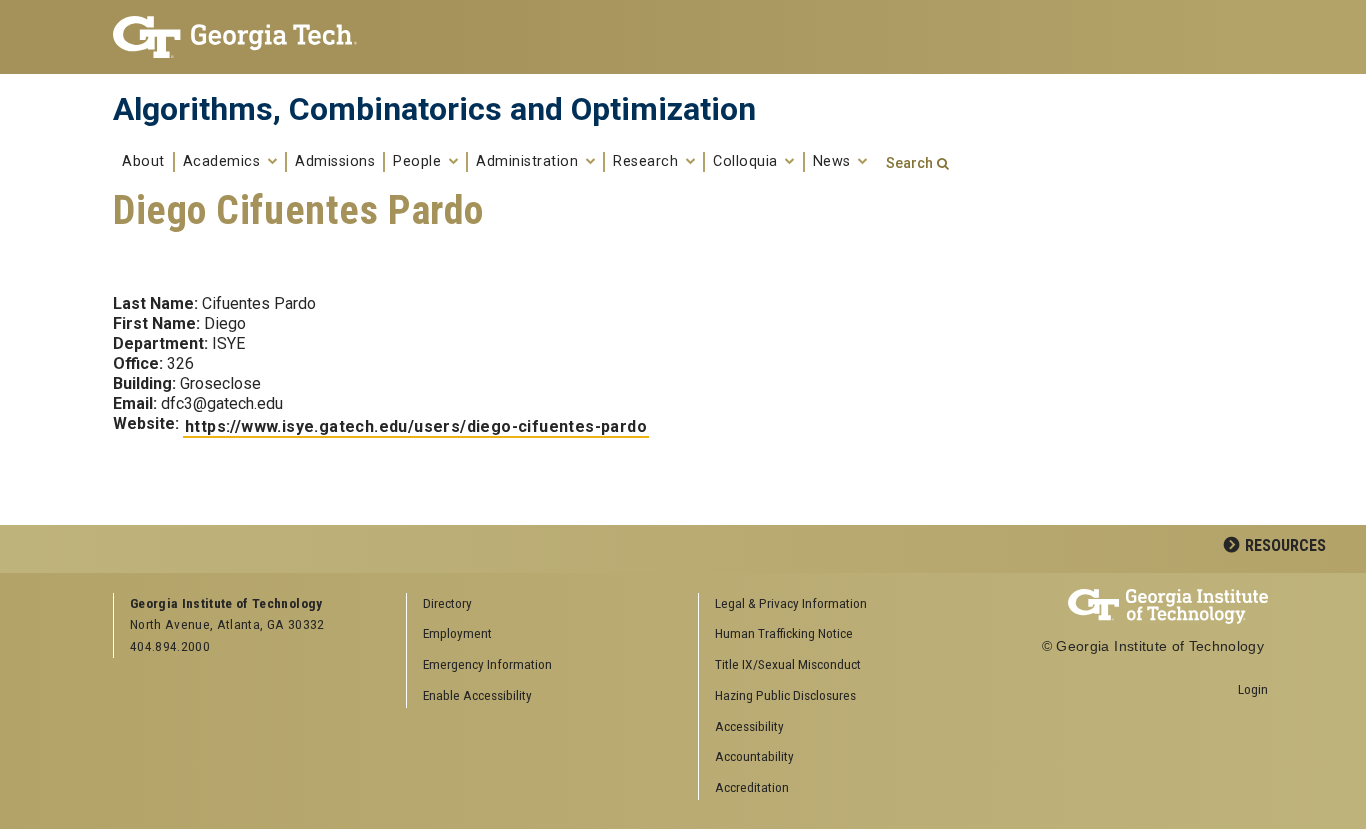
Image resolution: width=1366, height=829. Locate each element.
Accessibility (749, 726)
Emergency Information (487, 664)
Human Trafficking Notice (784, 633)
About (143, 162)
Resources (1285, 545)
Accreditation (752, 787)
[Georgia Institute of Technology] (244, 37)
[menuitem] (838, 604)
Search (909, 163)
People (419, 162)
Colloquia (747, 162)
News (834, 162)
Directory (447, 603)
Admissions (335, 162)
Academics (224, 162)
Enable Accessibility (477, 695)
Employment (457, 633)
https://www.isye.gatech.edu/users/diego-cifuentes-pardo (416, 426)
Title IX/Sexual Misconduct (788, 664)
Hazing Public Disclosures (785, 695)
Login (1253, 689)
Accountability (754, 756)
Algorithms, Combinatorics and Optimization (434, 109)
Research (648, 162)
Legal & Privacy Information (791, 603)
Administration (529, 162)
